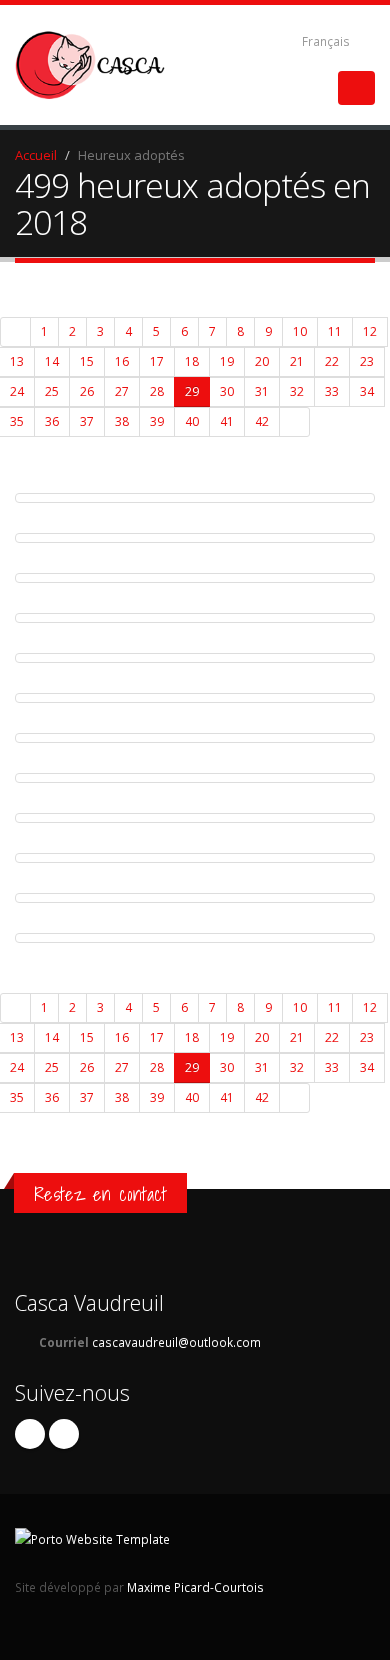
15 (87, 361)
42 (262, 421)
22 (332, 361)
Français (326, 41)
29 (192, 391)
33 (332, 391)
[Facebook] (30, 1434)
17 (157, 361)
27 (122, 391)
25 (52, 391)
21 (297, 361)
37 (87, 421)
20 (262, 361)
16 (122, 361)
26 (87, 391)
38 (122, 421)
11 (335, 331)
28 (157, 391)
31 (262, 391)
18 (192, 361)
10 (300, 331)
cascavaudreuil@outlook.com (176, 1342)
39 (157, 421)
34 (367, 391)
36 (52, 421)
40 (192, 421)
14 (52, 361)
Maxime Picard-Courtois (195, 1587)
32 (297, 391)
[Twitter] (64, 1434)
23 (367, 361)
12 (370, 331)
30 (227, 391)
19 (227, 361)
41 (227, 421)
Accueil (36, 155)
